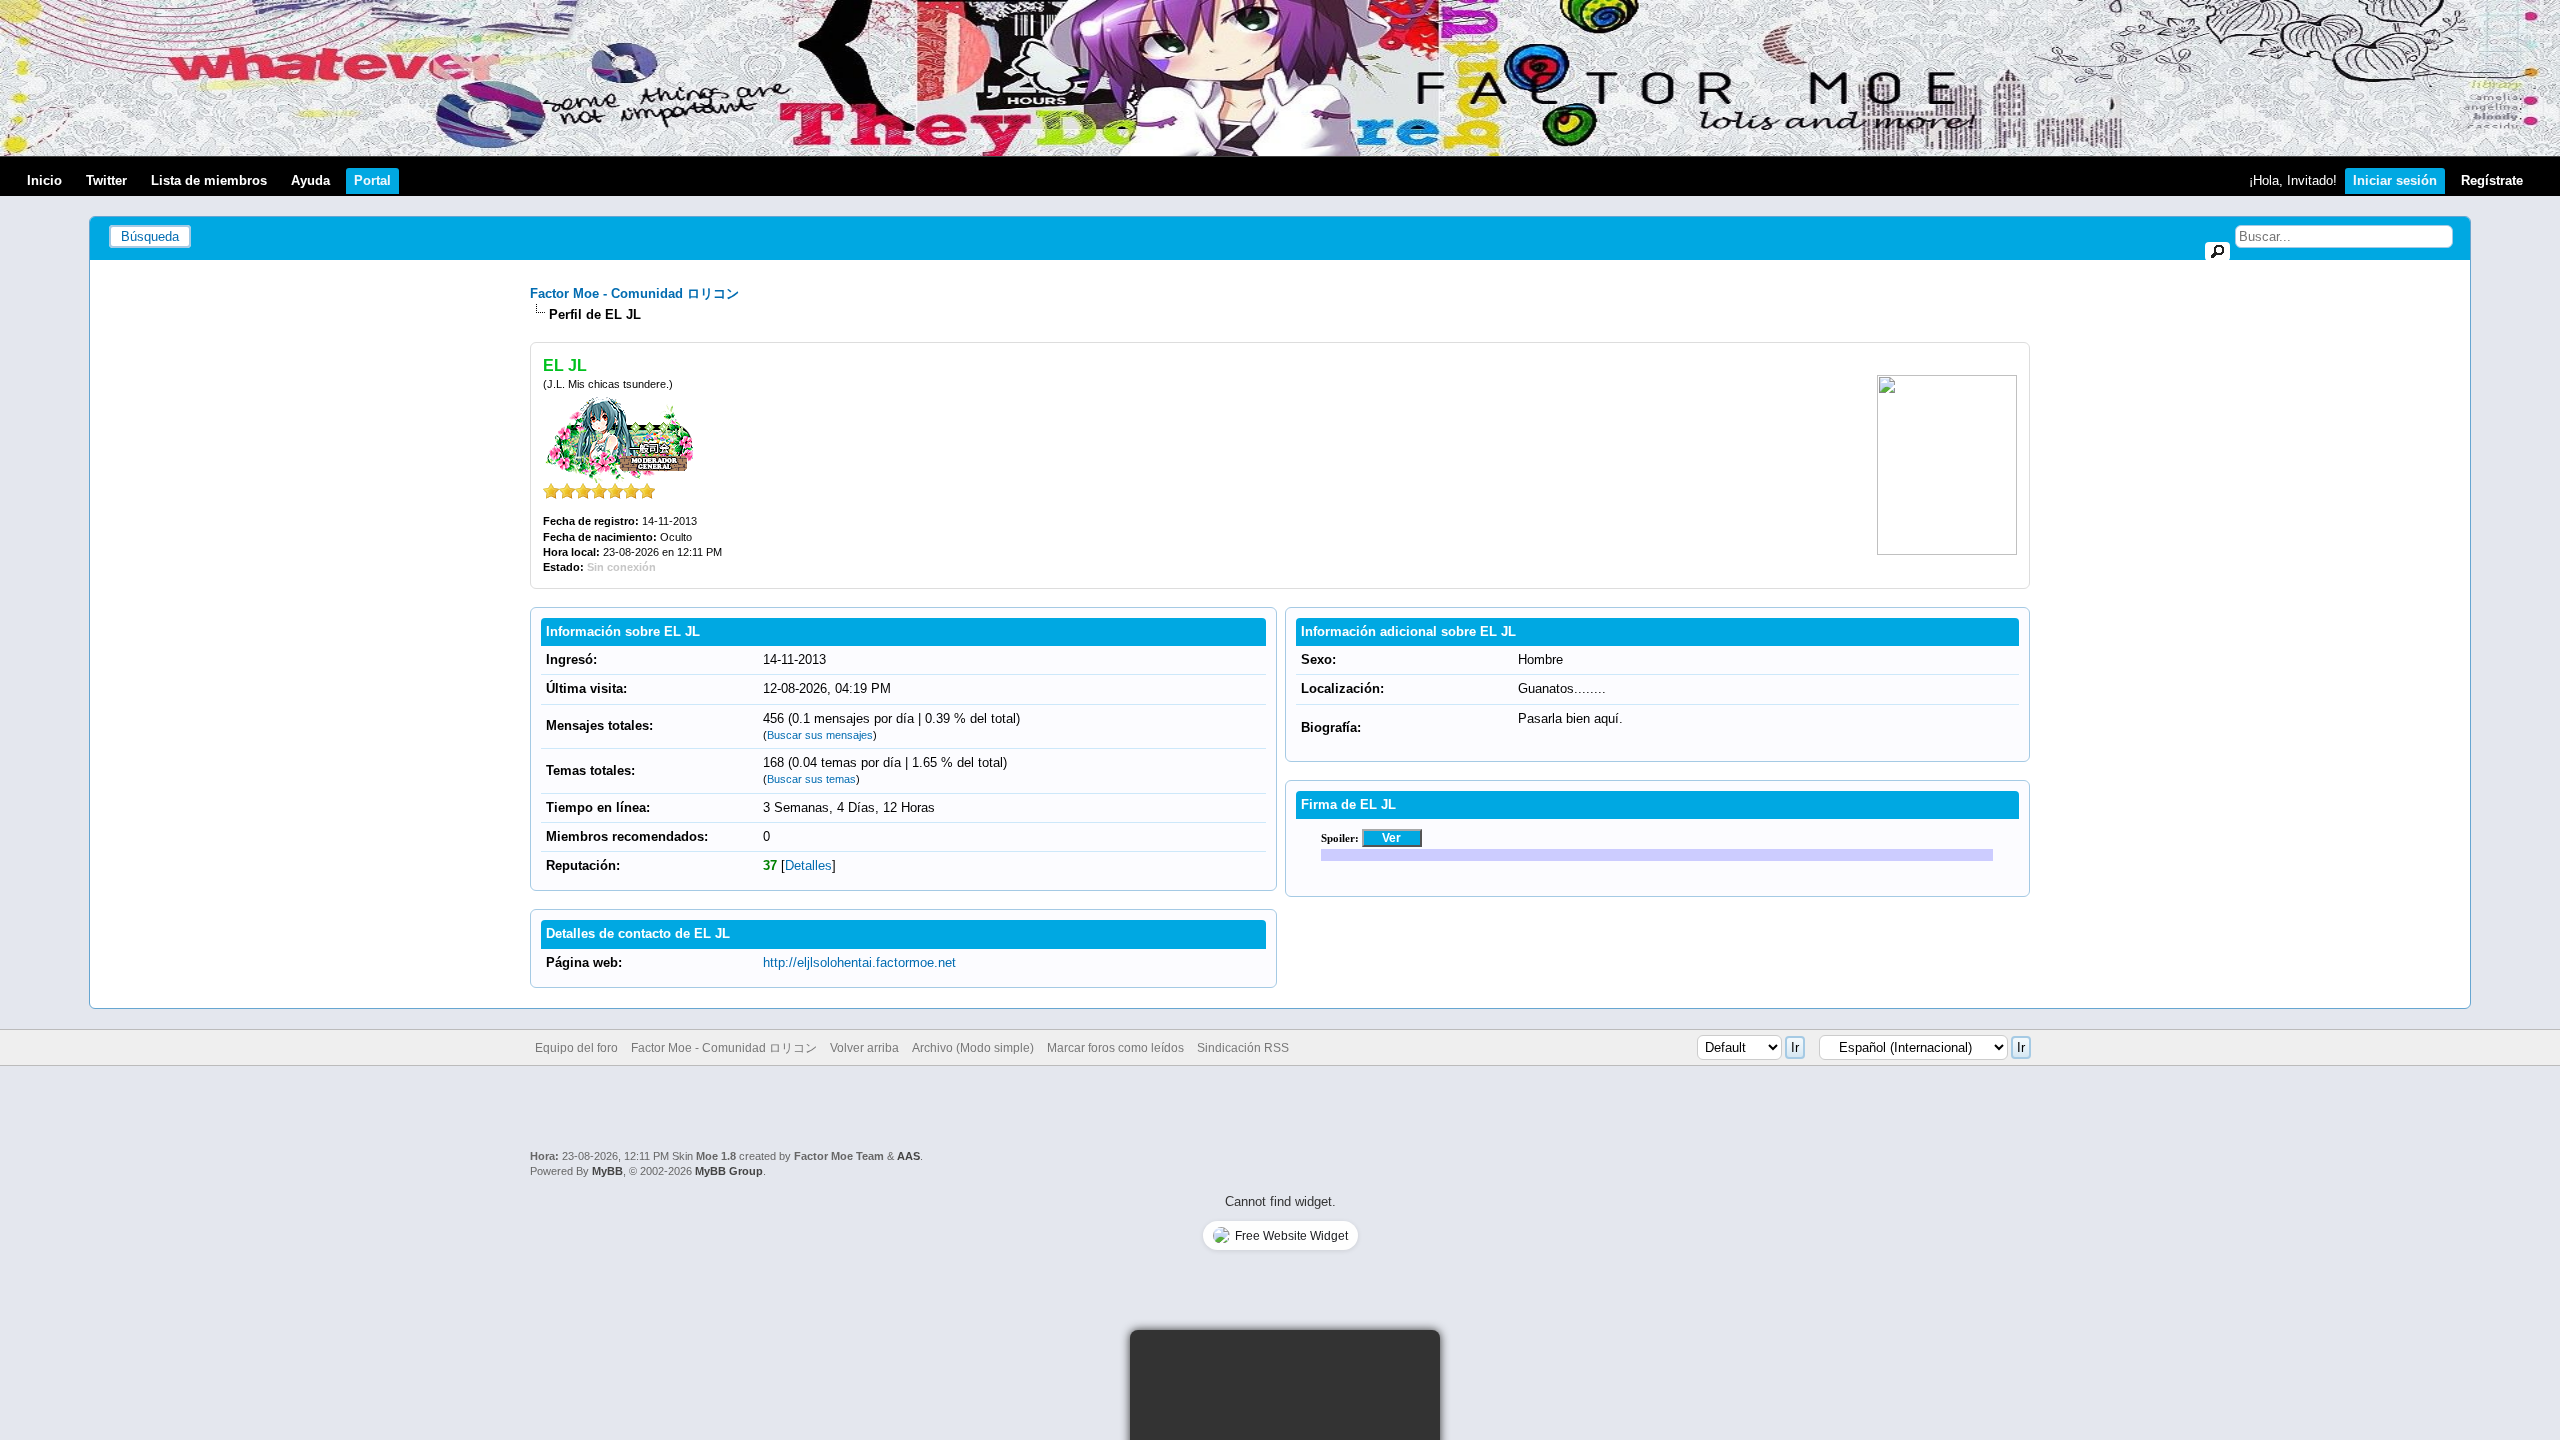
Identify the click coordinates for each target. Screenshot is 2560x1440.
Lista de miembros (209, 180)
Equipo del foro (576, 1048)
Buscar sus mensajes (820, 735)
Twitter (106, 180)
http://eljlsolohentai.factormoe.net (859, 962)
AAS (908, 1156)
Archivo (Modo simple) (973, 1048)
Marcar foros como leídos (1115, 1048)
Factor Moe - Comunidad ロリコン (634, 293)
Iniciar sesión (2395, 180)
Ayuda (310, 180)
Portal (372, 180)
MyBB (607, 1171)
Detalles (808, 865)
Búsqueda (150, 236)
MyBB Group (729, 1171)
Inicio (44, 180)
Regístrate (2492, 180)
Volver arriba (864, 1048)
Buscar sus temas (811, 779)
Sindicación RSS (1243, 1048)
